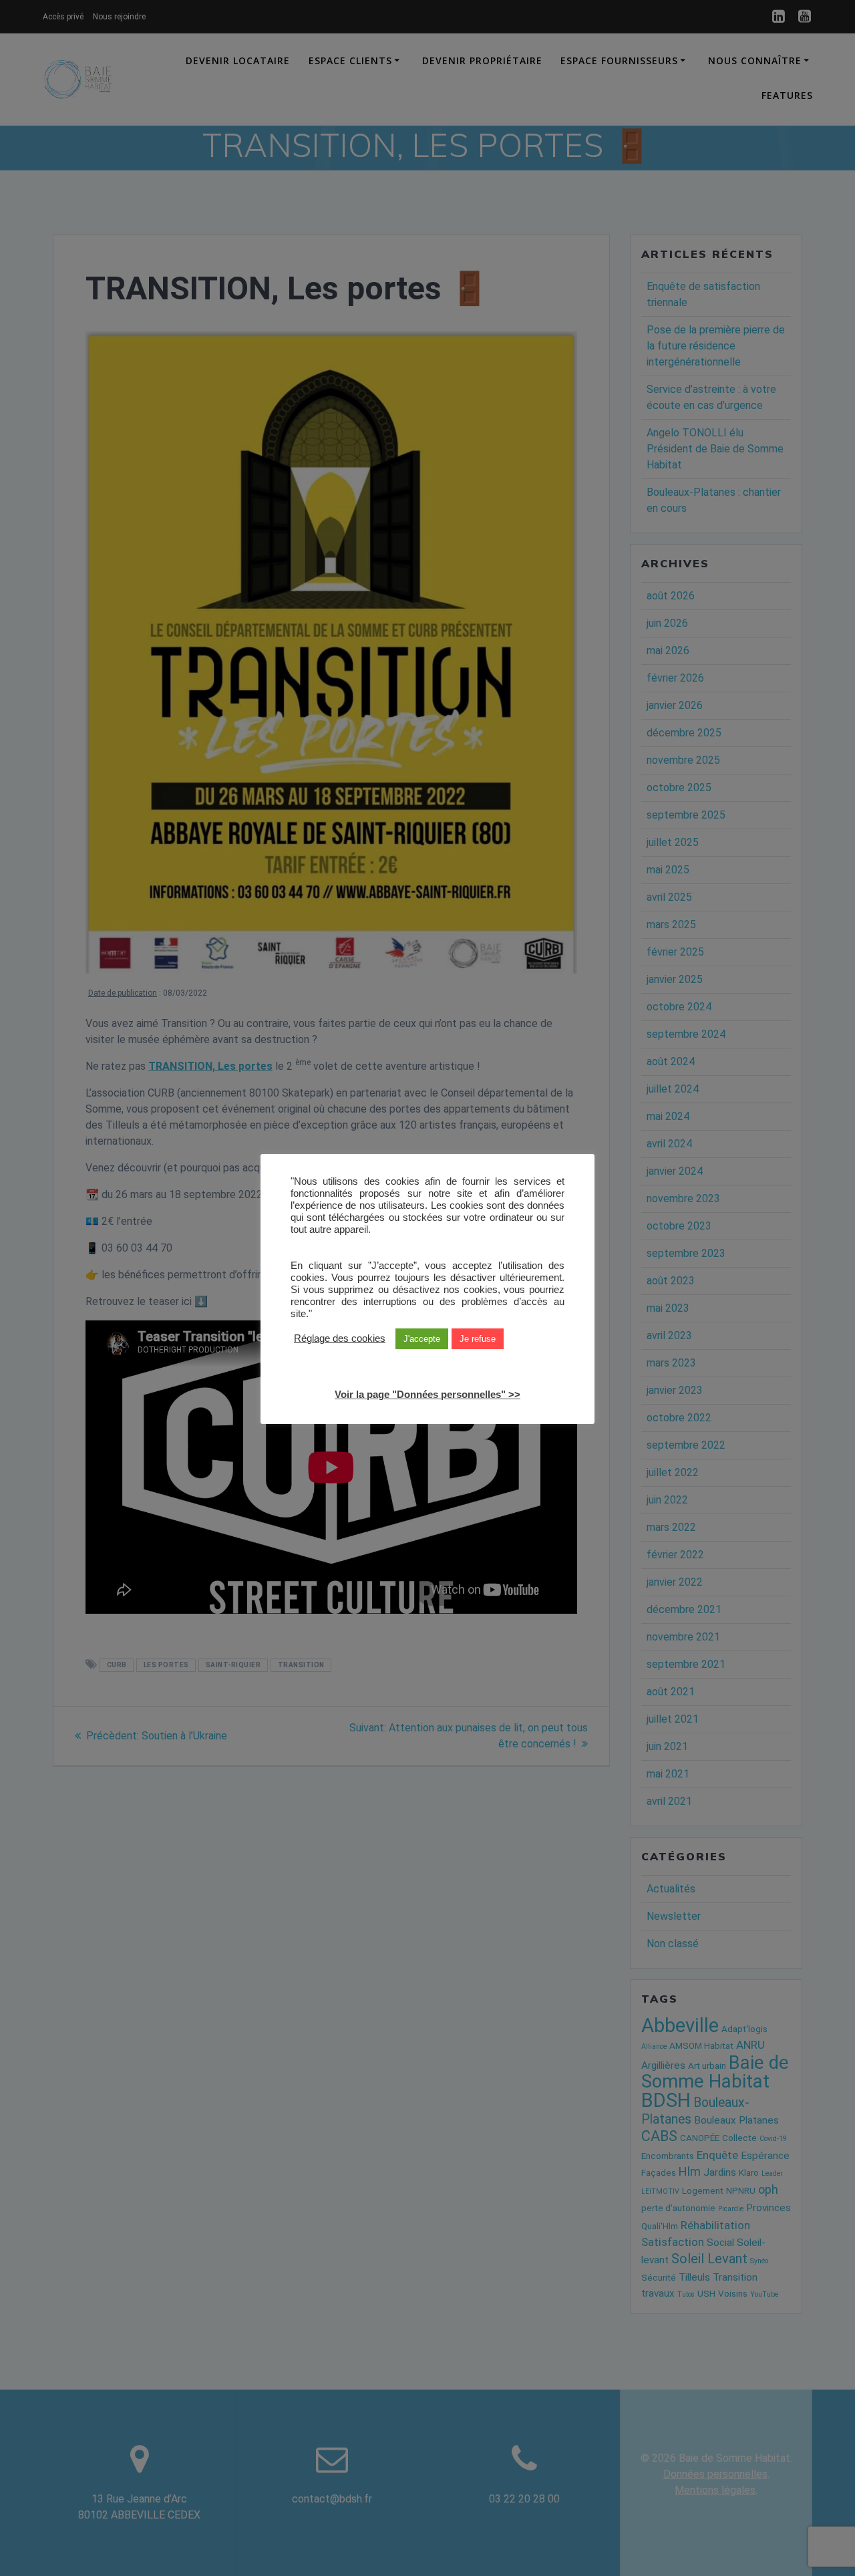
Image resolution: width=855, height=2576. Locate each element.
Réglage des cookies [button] (340, 1339)
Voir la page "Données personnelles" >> (427, 1395)
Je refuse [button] (478, 1339)
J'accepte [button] (422, 1339)
